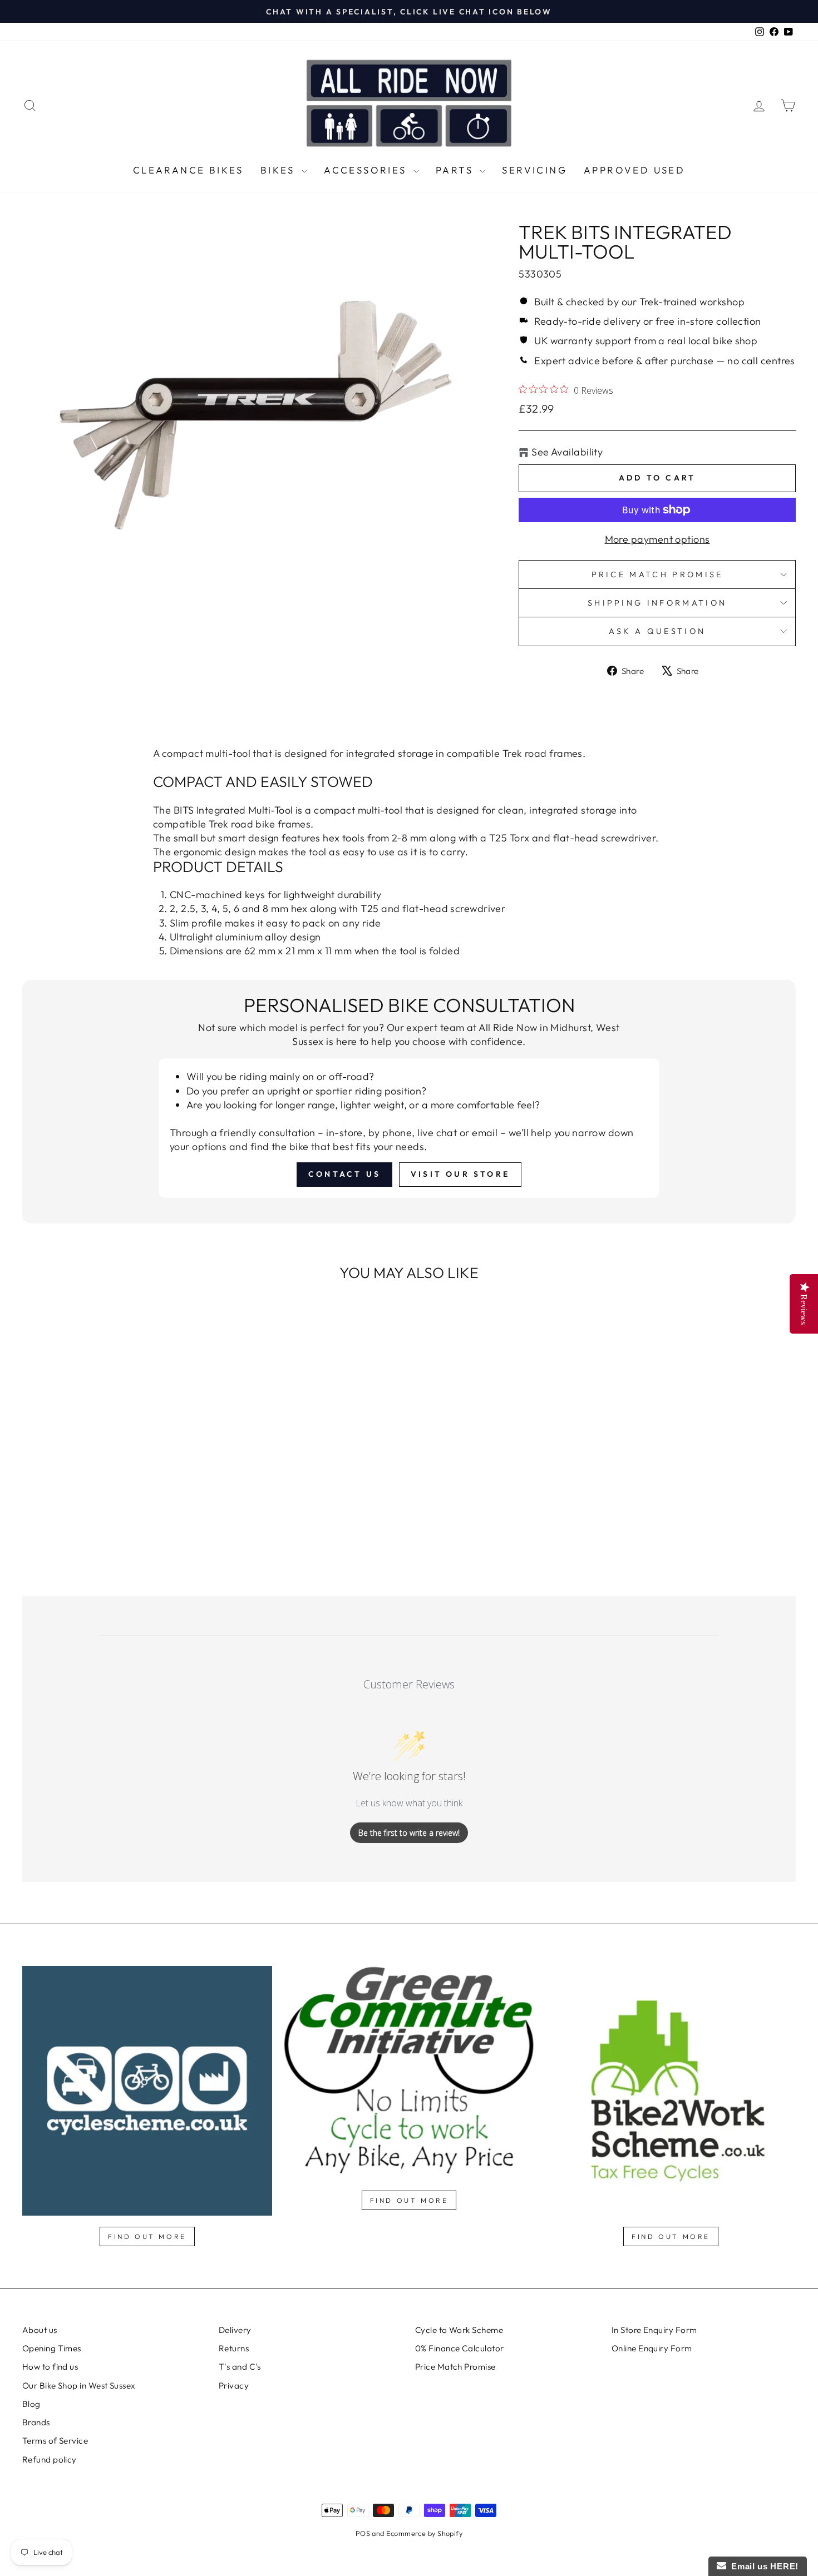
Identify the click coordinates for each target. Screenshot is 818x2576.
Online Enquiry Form (652, 2348)
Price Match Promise (657, 574)
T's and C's (240, 2367)
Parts (456, 170)
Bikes (280, 170)
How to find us (50, 2367)
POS (363, 2533)
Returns (234, 2348)
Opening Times (52, 2348)
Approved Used (634, 170)
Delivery (235, 2330)
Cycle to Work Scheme (459, 2330)
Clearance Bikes (188, 170)
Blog (31, 2404)
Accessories (367, 170)
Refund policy (50, 2459)
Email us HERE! (762, 2566)
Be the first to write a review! (409, 1833)
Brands (36, 2422)
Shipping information (657, 603)
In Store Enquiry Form (654, 2330)
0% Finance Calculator (459, 2348)
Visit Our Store (460, 1174)
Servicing (534, 170)
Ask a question (657, 631)
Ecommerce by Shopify (424, 2533)
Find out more (147, 2236)
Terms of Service (55, 2441)
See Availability (567, 452)
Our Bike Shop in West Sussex (79, 2386)
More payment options (657, 539)
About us (40, 2330)
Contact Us (344, 1174)
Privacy (234, 2386)
